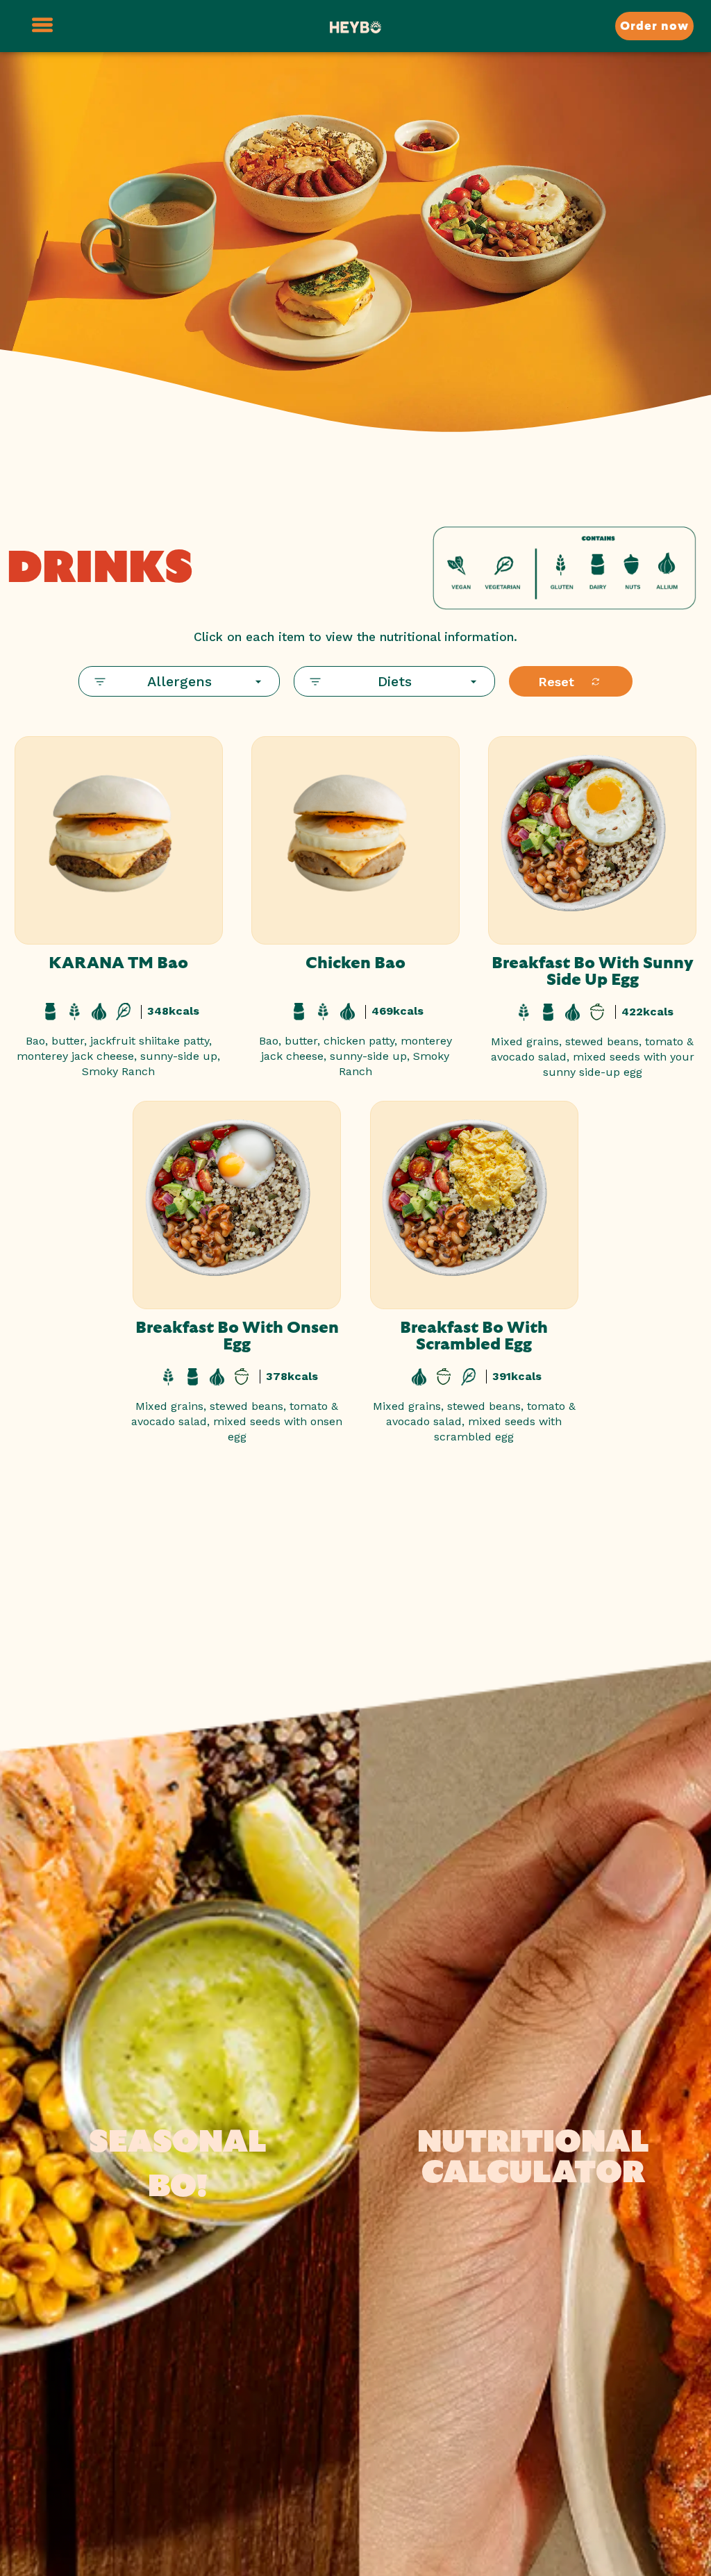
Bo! (178, 2187)
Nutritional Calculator (533, 2158)
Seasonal (178, 2142)
